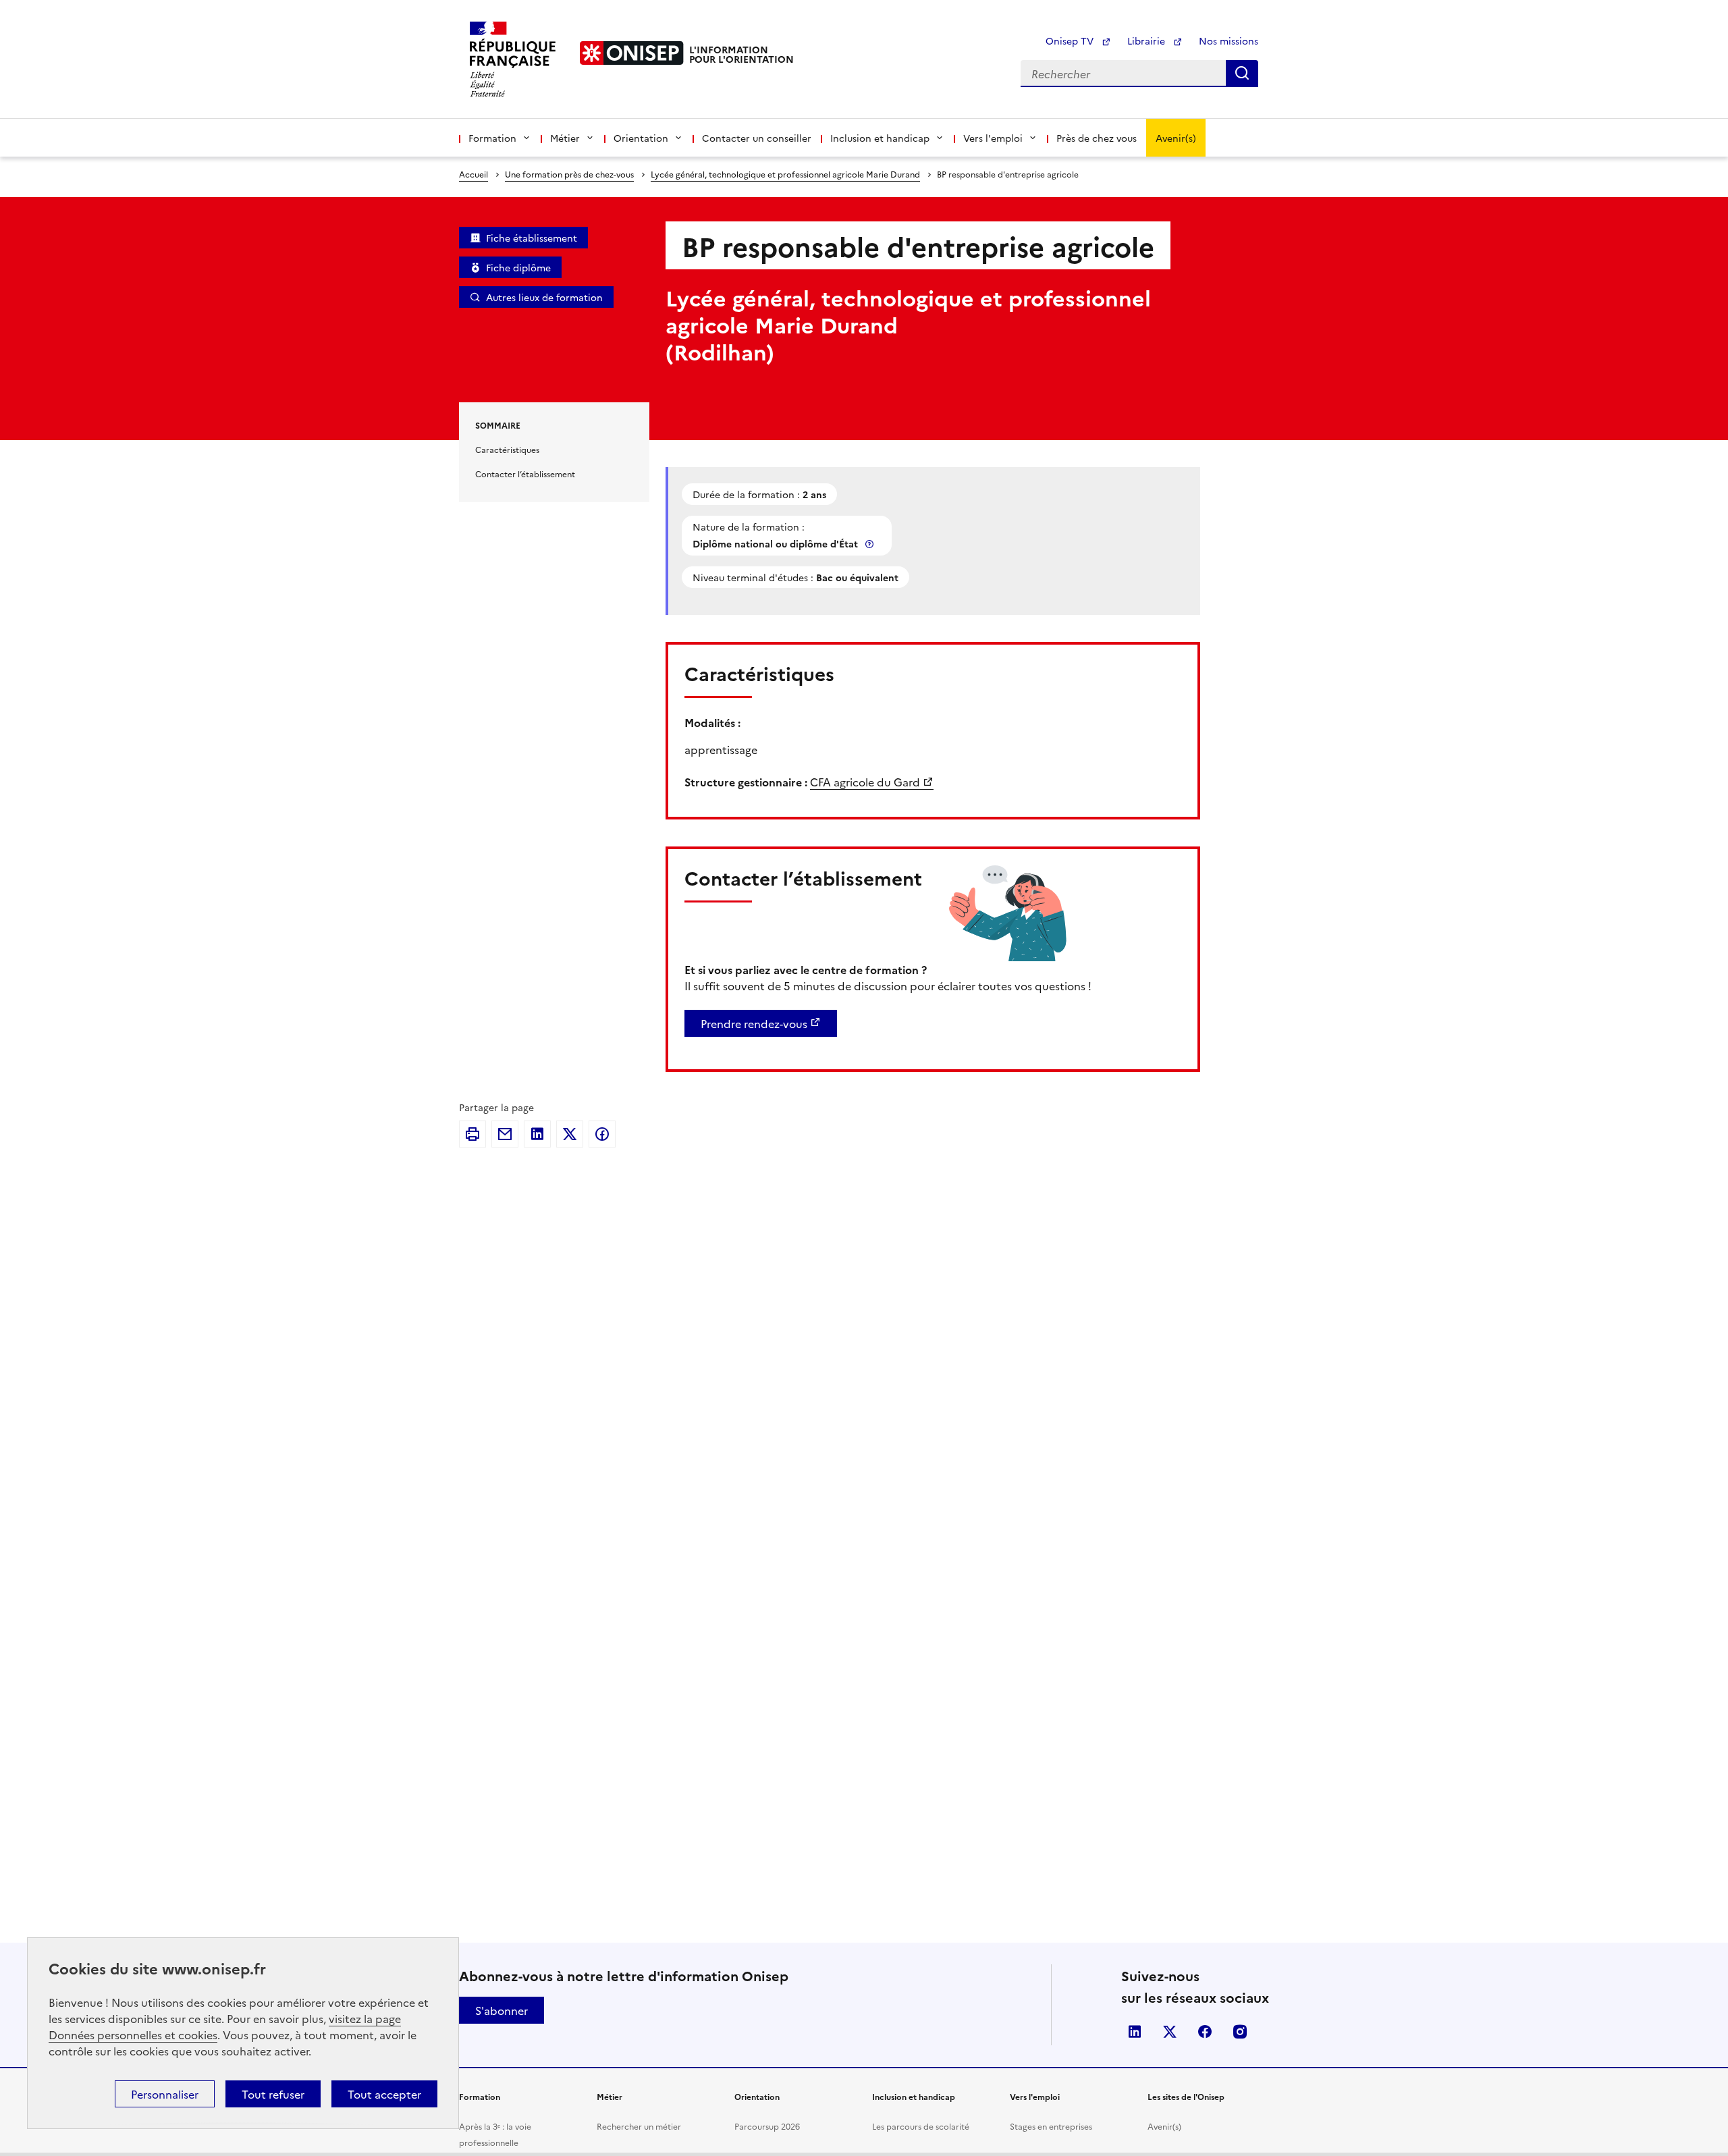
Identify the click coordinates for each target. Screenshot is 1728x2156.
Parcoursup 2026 (767, 2126)
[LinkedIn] (537, 1134)
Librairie (1147, 41)
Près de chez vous (1097, 138)
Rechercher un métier (639, 2126)
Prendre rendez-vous (754, 1023)
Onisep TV (1071, 41)
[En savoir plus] (871, 544)
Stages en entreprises (1051, 2126)
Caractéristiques (507, 449)
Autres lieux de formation (544, 297)
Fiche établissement (532, 238)
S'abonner (502, 2010)
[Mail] (505, 1134)
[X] (570, 1134)
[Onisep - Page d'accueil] (632, 53)
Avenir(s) (1176, 138)
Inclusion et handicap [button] (880, 138)
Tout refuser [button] (273, 2094)
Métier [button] (565, 138)
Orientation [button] (641, 138)
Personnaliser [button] (165, 2094)
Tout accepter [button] (384, 2094)
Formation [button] (492, 138)
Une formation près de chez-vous (569, 174)
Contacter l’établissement (525, 474)
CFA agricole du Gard (865, 782)
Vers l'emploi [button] (993, 138)
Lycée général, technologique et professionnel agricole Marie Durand (785, 174)
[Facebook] (602, 1134)
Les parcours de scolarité (921, 2126)
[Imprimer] (473, 1134)
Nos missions (1228, 41)
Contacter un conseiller (757, 138)
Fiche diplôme (518, 267)
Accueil (474, 174)
